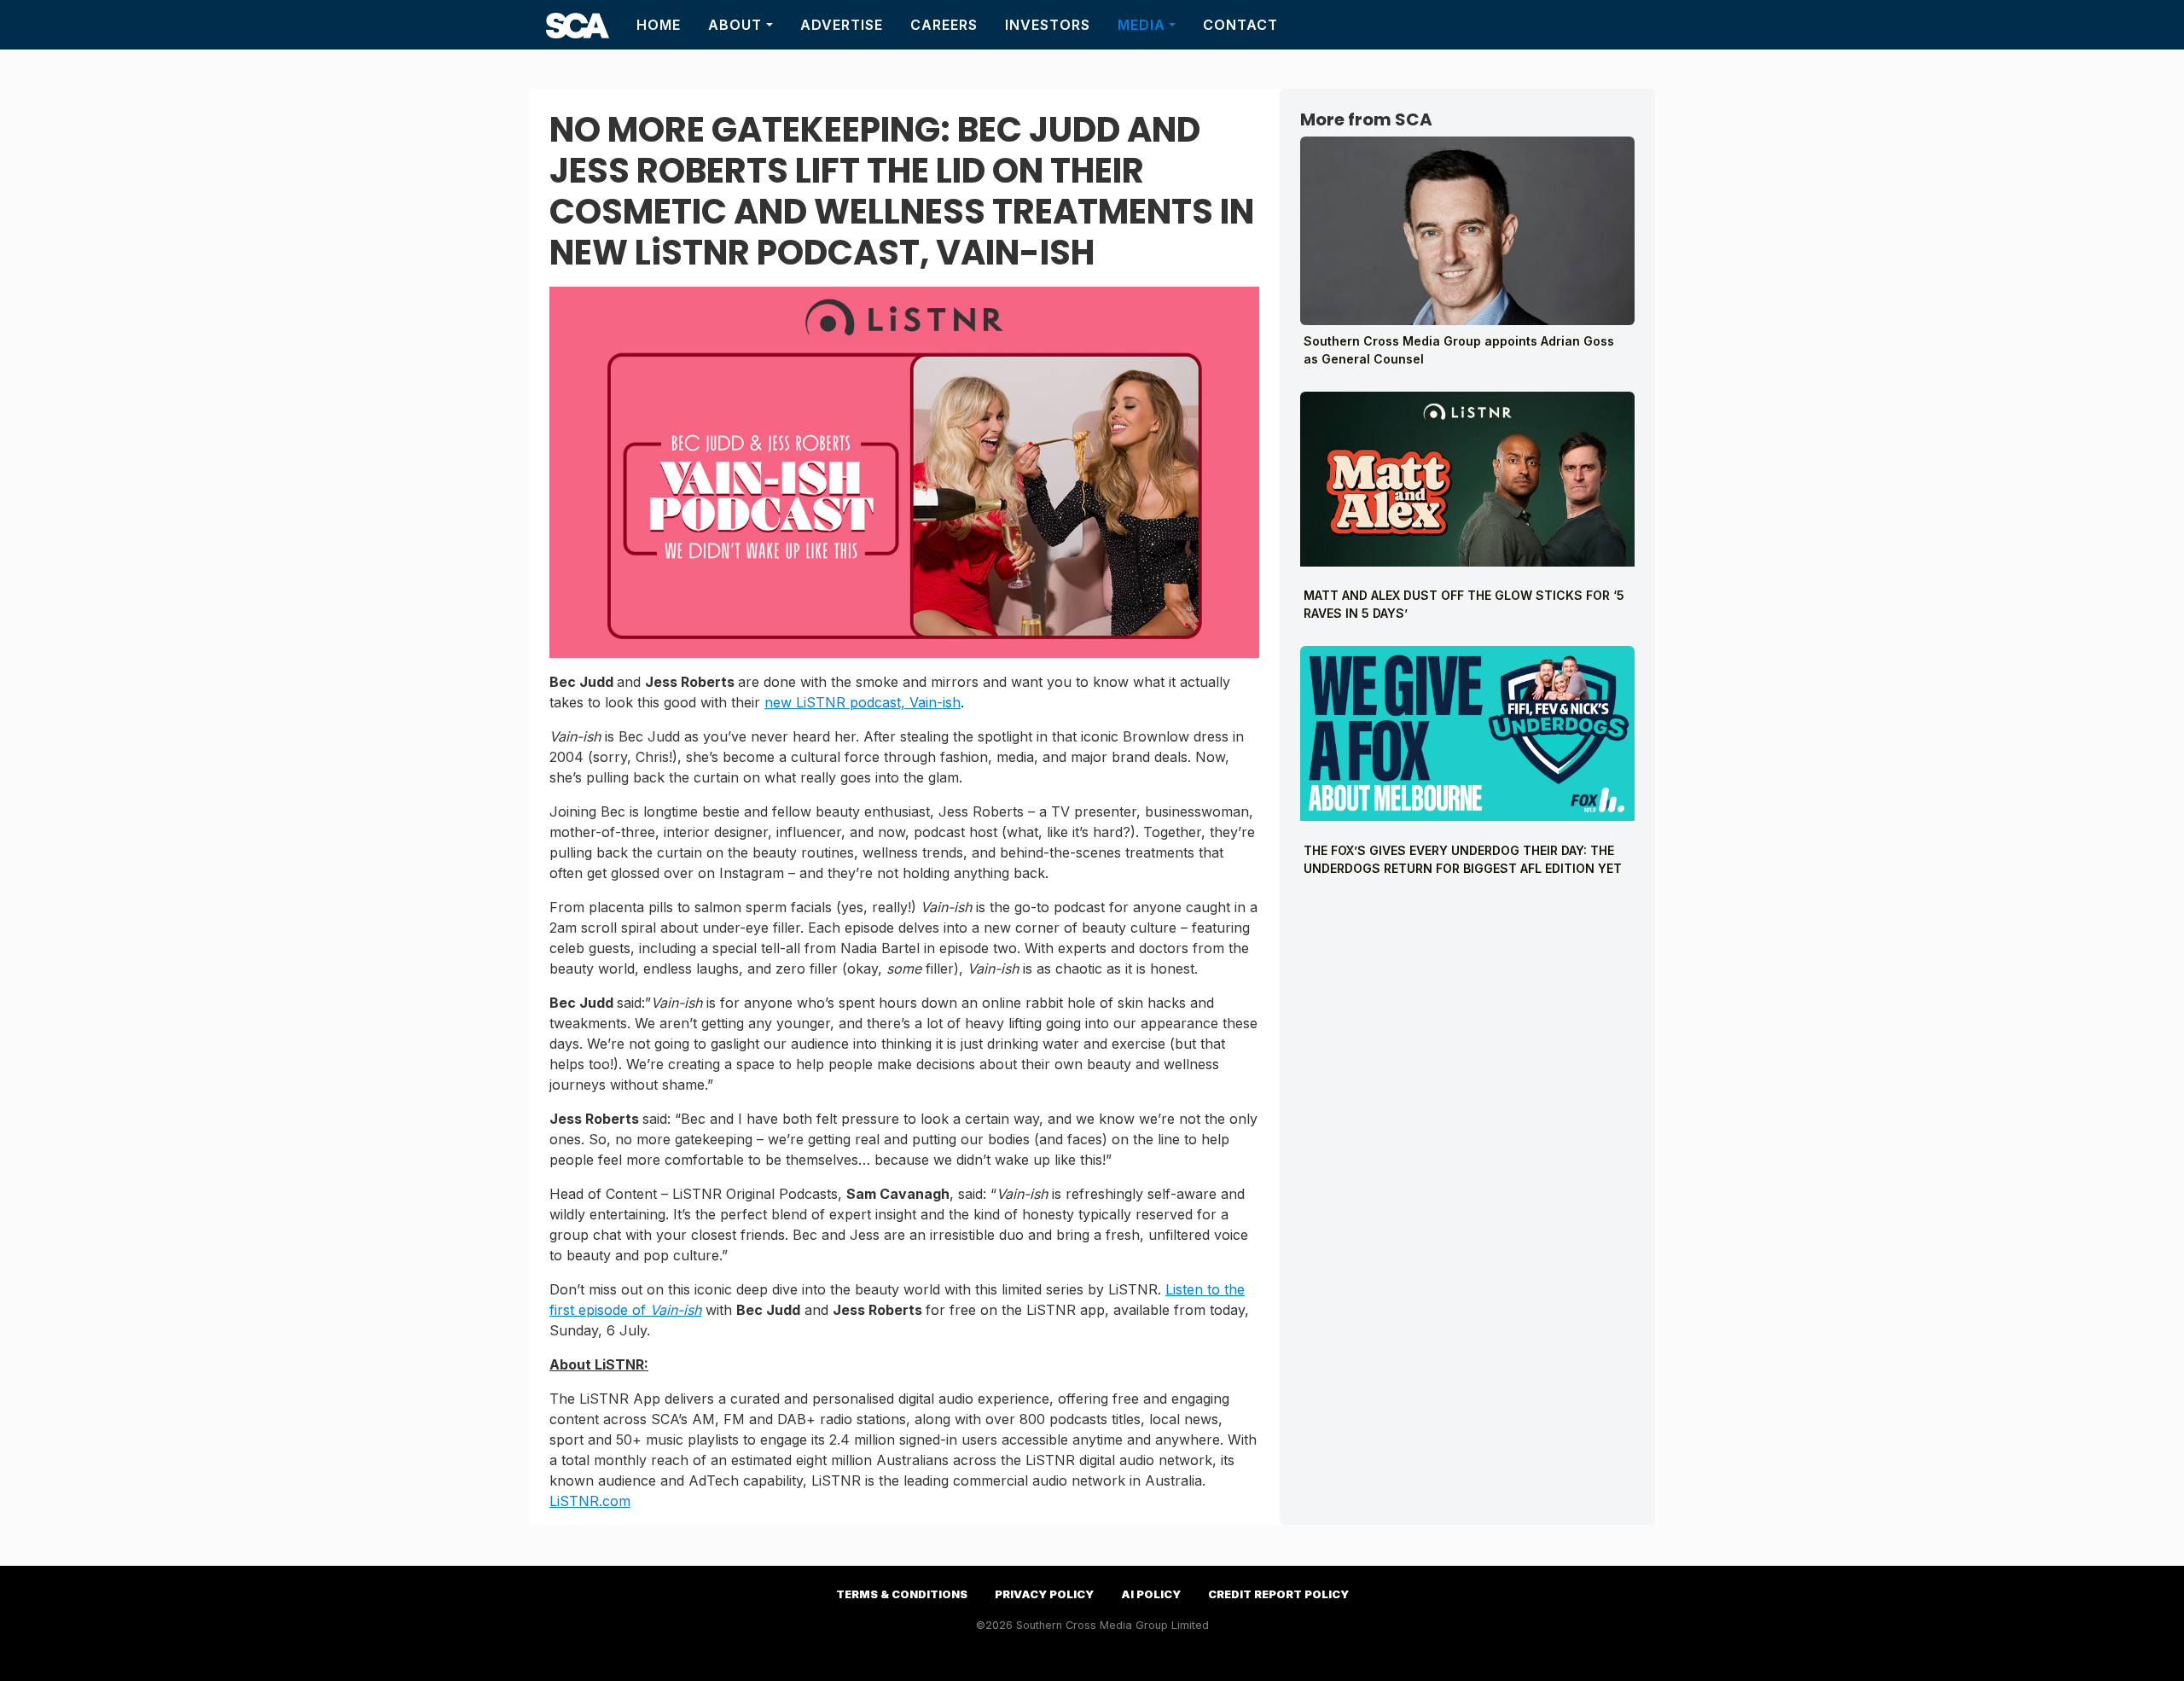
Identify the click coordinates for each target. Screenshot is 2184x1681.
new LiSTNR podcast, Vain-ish (863, 702)
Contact (1240, 25)
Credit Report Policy (1278, 1594)
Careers (944, 25)
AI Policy (1151, 1594)
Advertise (842, 25)
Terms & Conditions (902, 1594)
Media (1141, 25)
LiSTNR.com (590, 1501)
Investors (1048, 25)
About (735, 25)
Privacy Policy (1044, 1594)
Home (659, 25)
